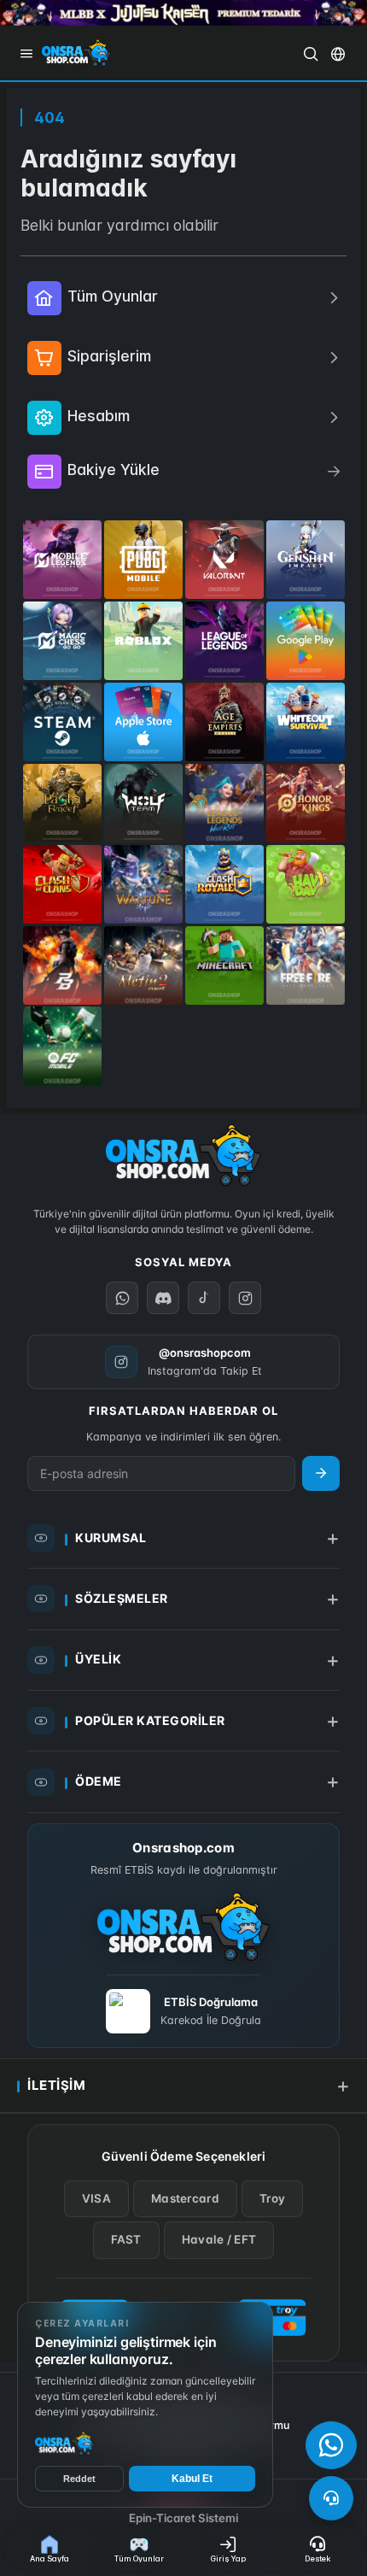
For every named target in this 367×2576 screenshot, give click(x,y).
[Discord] (163, 1298)
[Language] (338, 54)
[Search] (311, 54)
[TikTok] (204, 1298)
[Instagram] (245, 1298)
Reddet (79, 2479)
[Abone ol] (321, 1473)
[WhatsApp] (331, 2445)
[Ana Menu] (26, 54)
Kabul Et (192, 2479)
